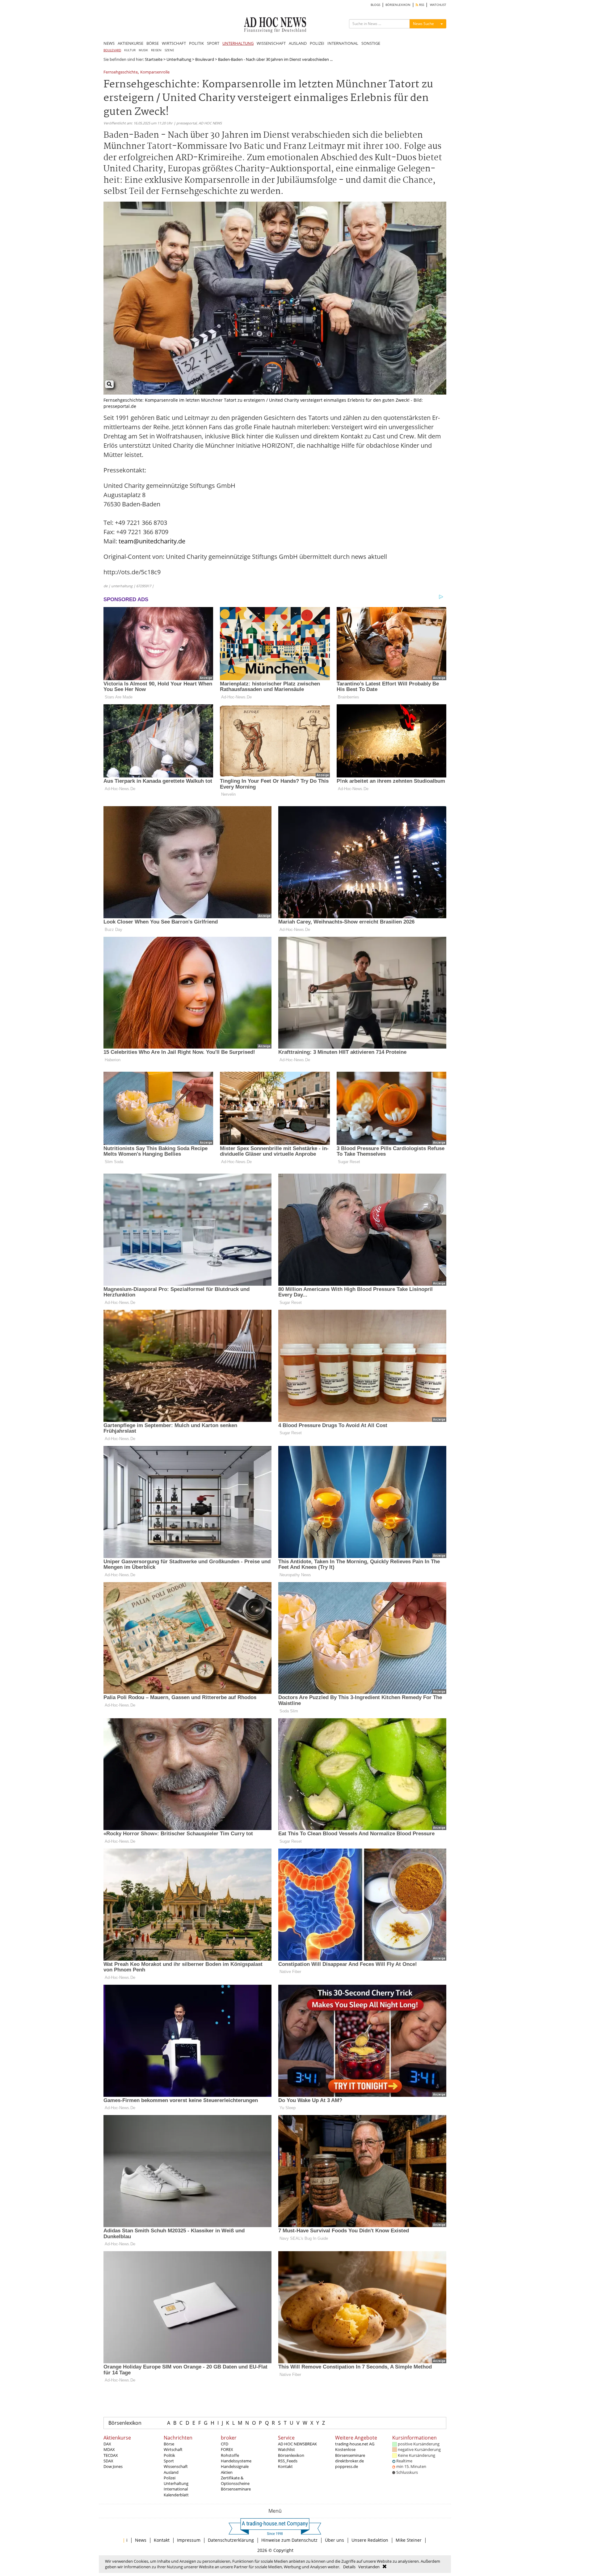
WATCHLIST (438, 5)
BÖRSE (153, 43)
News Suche (423, 24)
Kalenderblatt (176, 2495)
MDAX (109, 2449)
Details (349, 2567)
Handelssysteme (236, 2461)
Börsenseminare (236, 2489)
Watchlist (286, 2449)
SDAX (108, 2461)
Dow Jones (113, 2466)
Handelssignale (235, 2466)
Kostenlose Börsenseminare (350, 2452)
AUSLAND (298, 43)
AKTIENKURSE (130, 43)
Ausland (171, 2472)
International (176, 2489)
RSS (421, 5)
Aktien (227, 2472)
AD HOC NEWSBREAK (297, 2444)
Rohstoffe (230, 2455)
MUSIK (143, 50)
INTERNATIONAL (343, 43)
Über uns (334, 2540)
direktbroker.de (349, 2461)
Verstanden (369, 2567)
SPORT (213, 43)
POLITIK (196, 43)
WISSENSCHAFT (271, 43)
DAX (107, 2444)
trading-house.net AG (355, 2444)
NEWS (109, 43)
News (141, 2540)
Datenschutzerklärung (231, 2540)
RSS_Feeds (288, 2461)
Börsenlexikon (125, 2423)
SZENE (169, 50)
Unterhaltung (179, 59)
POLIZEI (317, 43)
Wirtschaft (173, 2449)
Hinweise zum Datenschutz (289, 2540)
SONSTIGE (371, 43)
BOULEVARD (112, 50)
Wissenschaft (176, 2466)
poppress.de (347, 2466)
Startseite (154, 59)
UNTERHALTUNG (238, 43)
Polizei (170, 2478)
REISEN (156, 50)
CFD (225, 2444)
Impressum (189, 2540)
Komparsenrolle (155, 72)
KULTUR (130, 50)
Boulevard (205, 59)
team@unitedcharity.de (152, 541)
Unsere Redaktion (370, 2540)
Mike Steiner (409, 2540)
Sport (169, 2461)
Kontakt (285, 2466)
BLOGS (375, 5)
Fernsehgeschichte (121, 72)
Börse (169, 2444)
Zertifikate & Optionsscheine (235, 2481)
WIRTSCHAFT (174, 43)
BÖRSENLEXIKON (398, 5)
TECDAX (111, 2455)
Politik (169, 2455)
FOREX (227, 2449)
